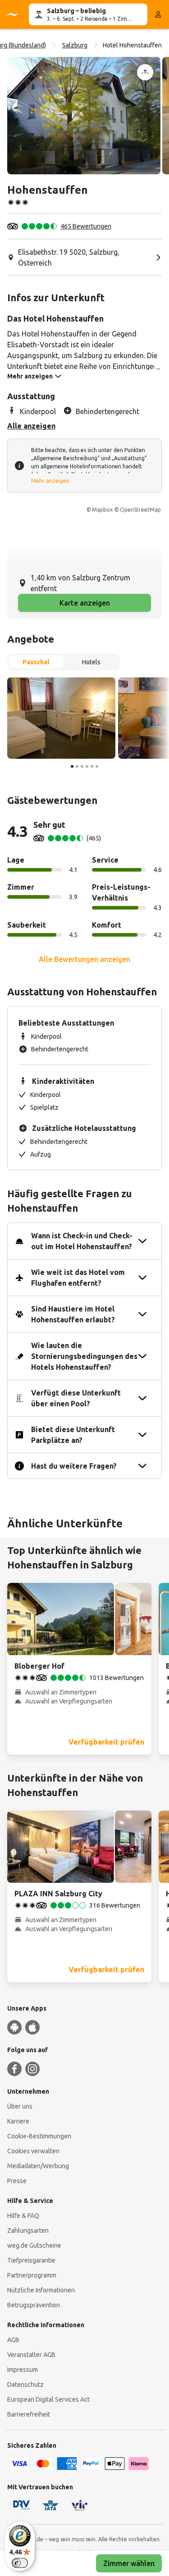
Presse (17, 2181)
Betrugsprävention (34, 2305)
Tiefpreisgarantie (31, 2260)
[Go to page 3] (82, 766)
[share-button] (145, 72)
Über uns (20, 2106)
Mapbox (102, 510)
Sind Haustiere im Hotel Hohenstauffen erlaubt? (73, 1314)
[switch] (20, 2563)
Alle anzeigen (31, 426)
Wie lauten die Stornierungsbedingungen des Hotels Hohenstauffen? (84, 1356)
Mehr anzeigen (50, 481)
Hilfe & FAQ (23, 2216)
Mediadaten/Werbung (38, 2166)
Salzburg (75, 45)
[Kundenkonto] (158, 14)
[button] (84, 116)
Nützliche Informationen (41, 2290)
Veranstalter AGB (31, 2355)
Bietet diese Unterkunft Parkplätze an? (73, 1435)
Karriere (18, 2121)
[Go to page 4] (87, 766)
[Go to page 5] (92, 766)
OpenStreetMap (140, 510)
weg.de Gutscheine (34, 2245)
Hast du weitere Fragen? (74, 1466)
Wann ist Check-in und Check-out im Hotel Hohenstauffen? (82, 1241)
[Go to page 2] (77, 766)
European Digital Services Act (48, 2399)
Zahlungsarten (28, 2231)
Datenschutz (25, 2385)
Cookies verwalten (33, 2151)
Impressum (23, 2370)
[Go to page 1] (72, 766)
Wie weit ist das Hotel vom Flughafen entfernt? (78, 1278)
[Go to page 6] (97, 766)
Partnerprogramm (32, 2275)
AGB (13, 2340)
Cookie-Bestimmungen (39, 2136)
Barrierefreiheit (29, 2414)
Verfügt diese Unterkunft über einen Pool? (76, 1398)
